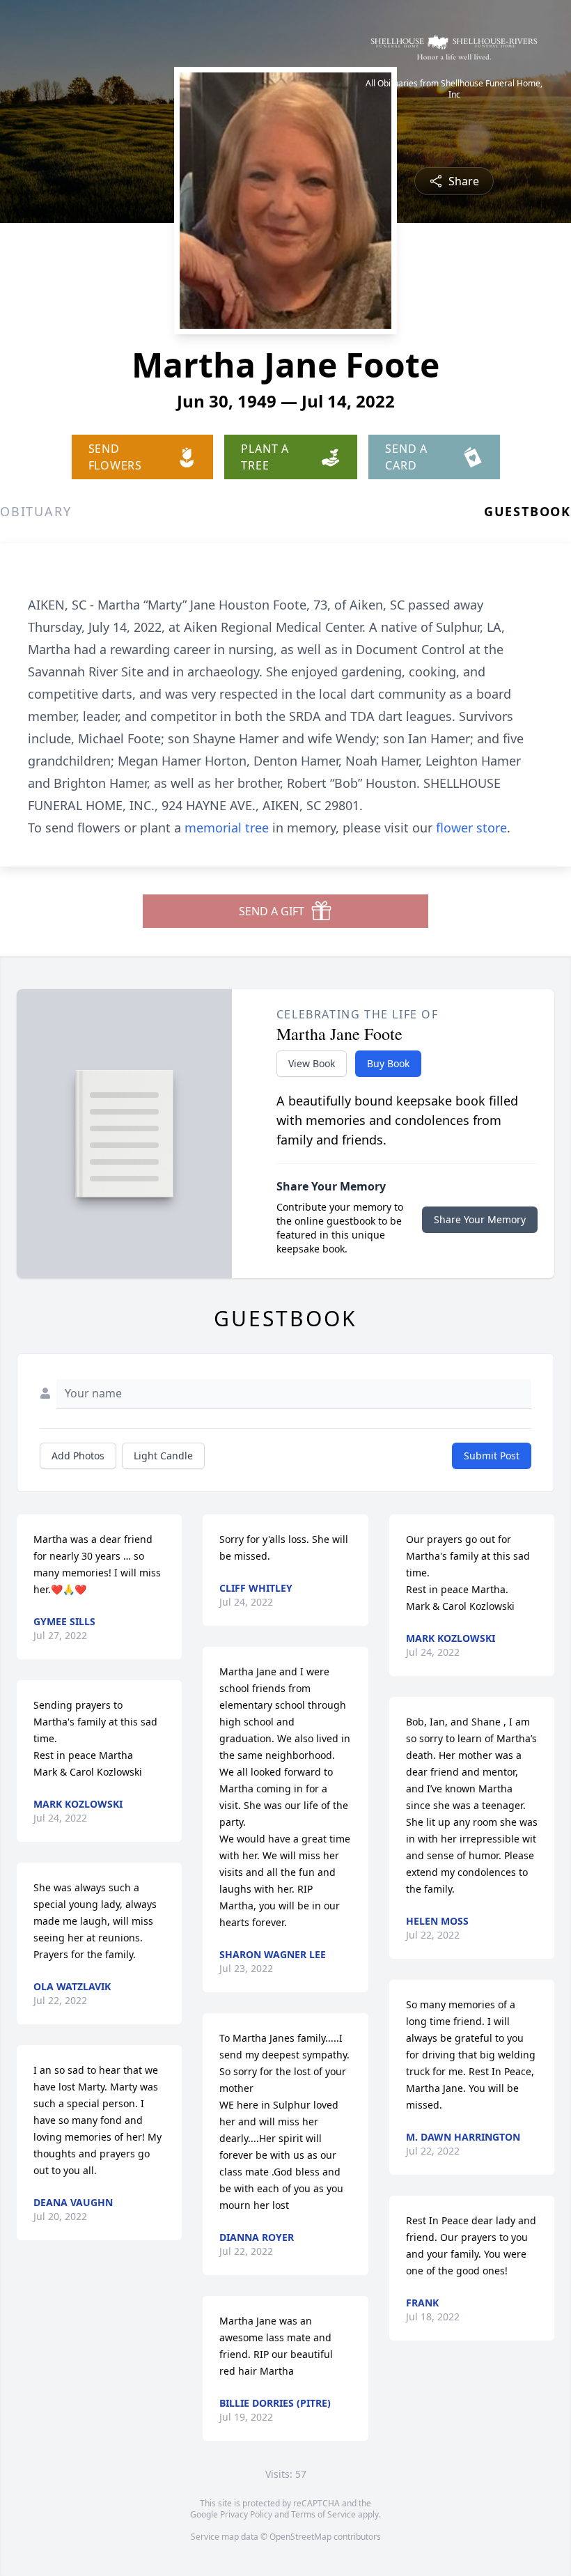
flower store (471, 828)
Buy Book (388, 1063)
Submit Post (492, 1456)
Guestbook (527, 511)
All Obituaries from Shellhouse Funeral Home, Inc (454, 89)
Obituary (36, 511)
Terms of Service (323, 2514)
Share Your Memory (480, 1219)
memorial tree (227, 828)
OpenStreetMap (300, 2537)
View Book (312, 1063)
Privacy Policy (246, 2514)
